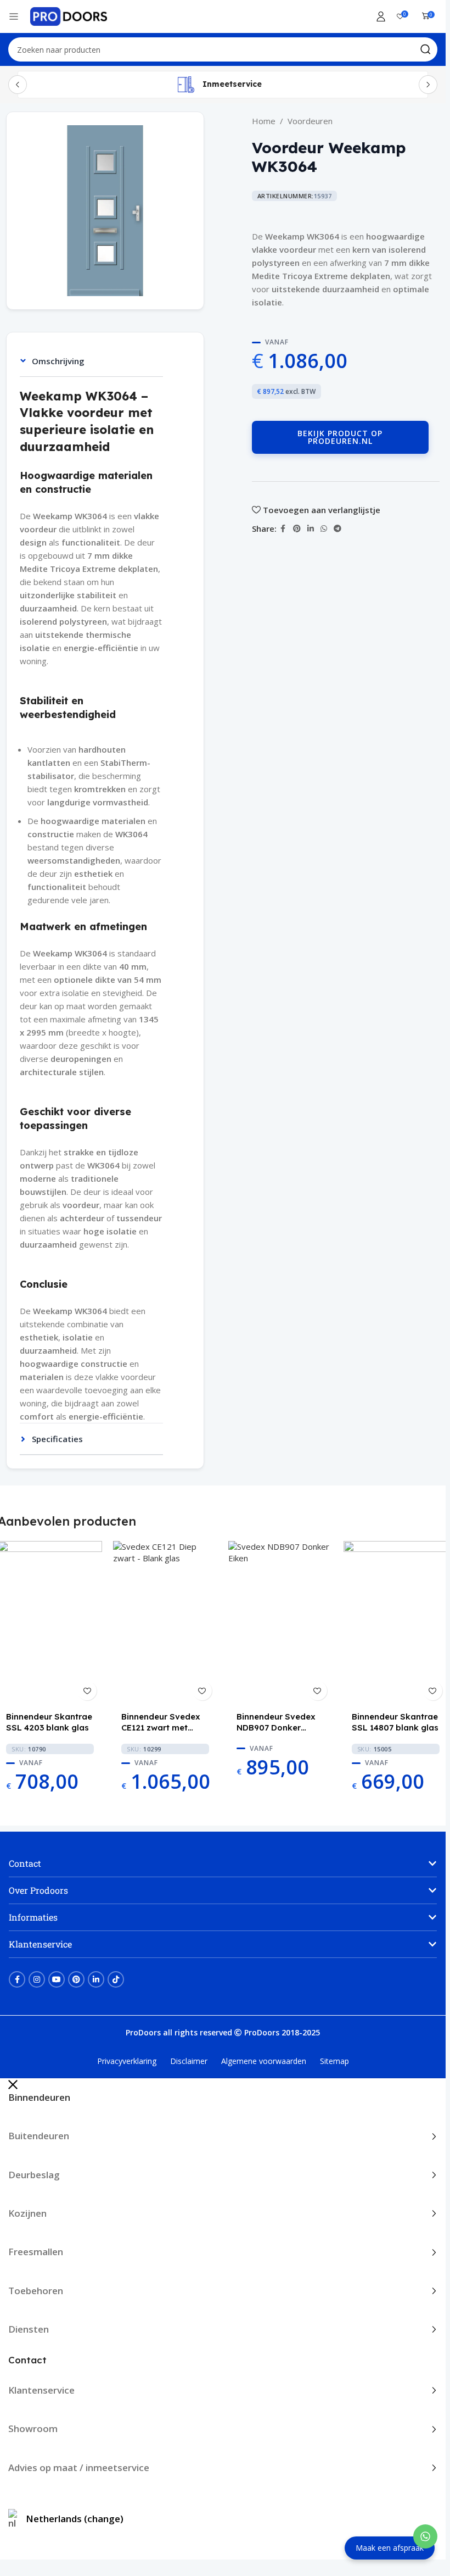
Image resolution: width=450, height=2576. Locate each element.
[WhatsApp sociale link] (324, 529)
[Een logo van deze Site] (69, 15)
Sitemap (334, 2061)
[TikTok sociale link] (116, 1979)
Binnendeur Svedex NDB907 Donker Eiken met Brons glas (279, 1722)
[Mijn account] (381, 16)
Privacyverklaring (127, 2061)
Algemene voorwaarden (264, 2061)
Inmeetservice (232, 84)
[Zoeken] (425, 49)
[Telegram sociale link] (337, 529)
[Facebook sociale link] (283, 529)
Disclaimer (189, 2061)
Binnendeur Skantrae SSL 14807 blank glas (395, 1722)
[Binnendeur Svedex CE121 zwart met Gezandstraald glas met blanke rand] (165, 1623)
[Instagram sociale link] (37, 1979)
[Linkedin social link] (311, 529)
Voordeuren (310, 121)
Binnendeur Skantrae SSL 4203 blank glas (49, 1722)
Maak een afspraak (390, 2548)
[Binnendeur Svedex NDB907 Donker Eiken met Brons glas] (280, 1623)
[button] (223, 1863)
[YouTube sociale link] (57, 1979)
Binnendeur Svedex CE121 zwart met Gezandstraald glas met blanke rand (162, 1722)
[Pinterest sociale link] (297, 529)
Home (264, 121)
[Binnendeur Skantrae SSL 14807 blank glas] (396, 1623)
